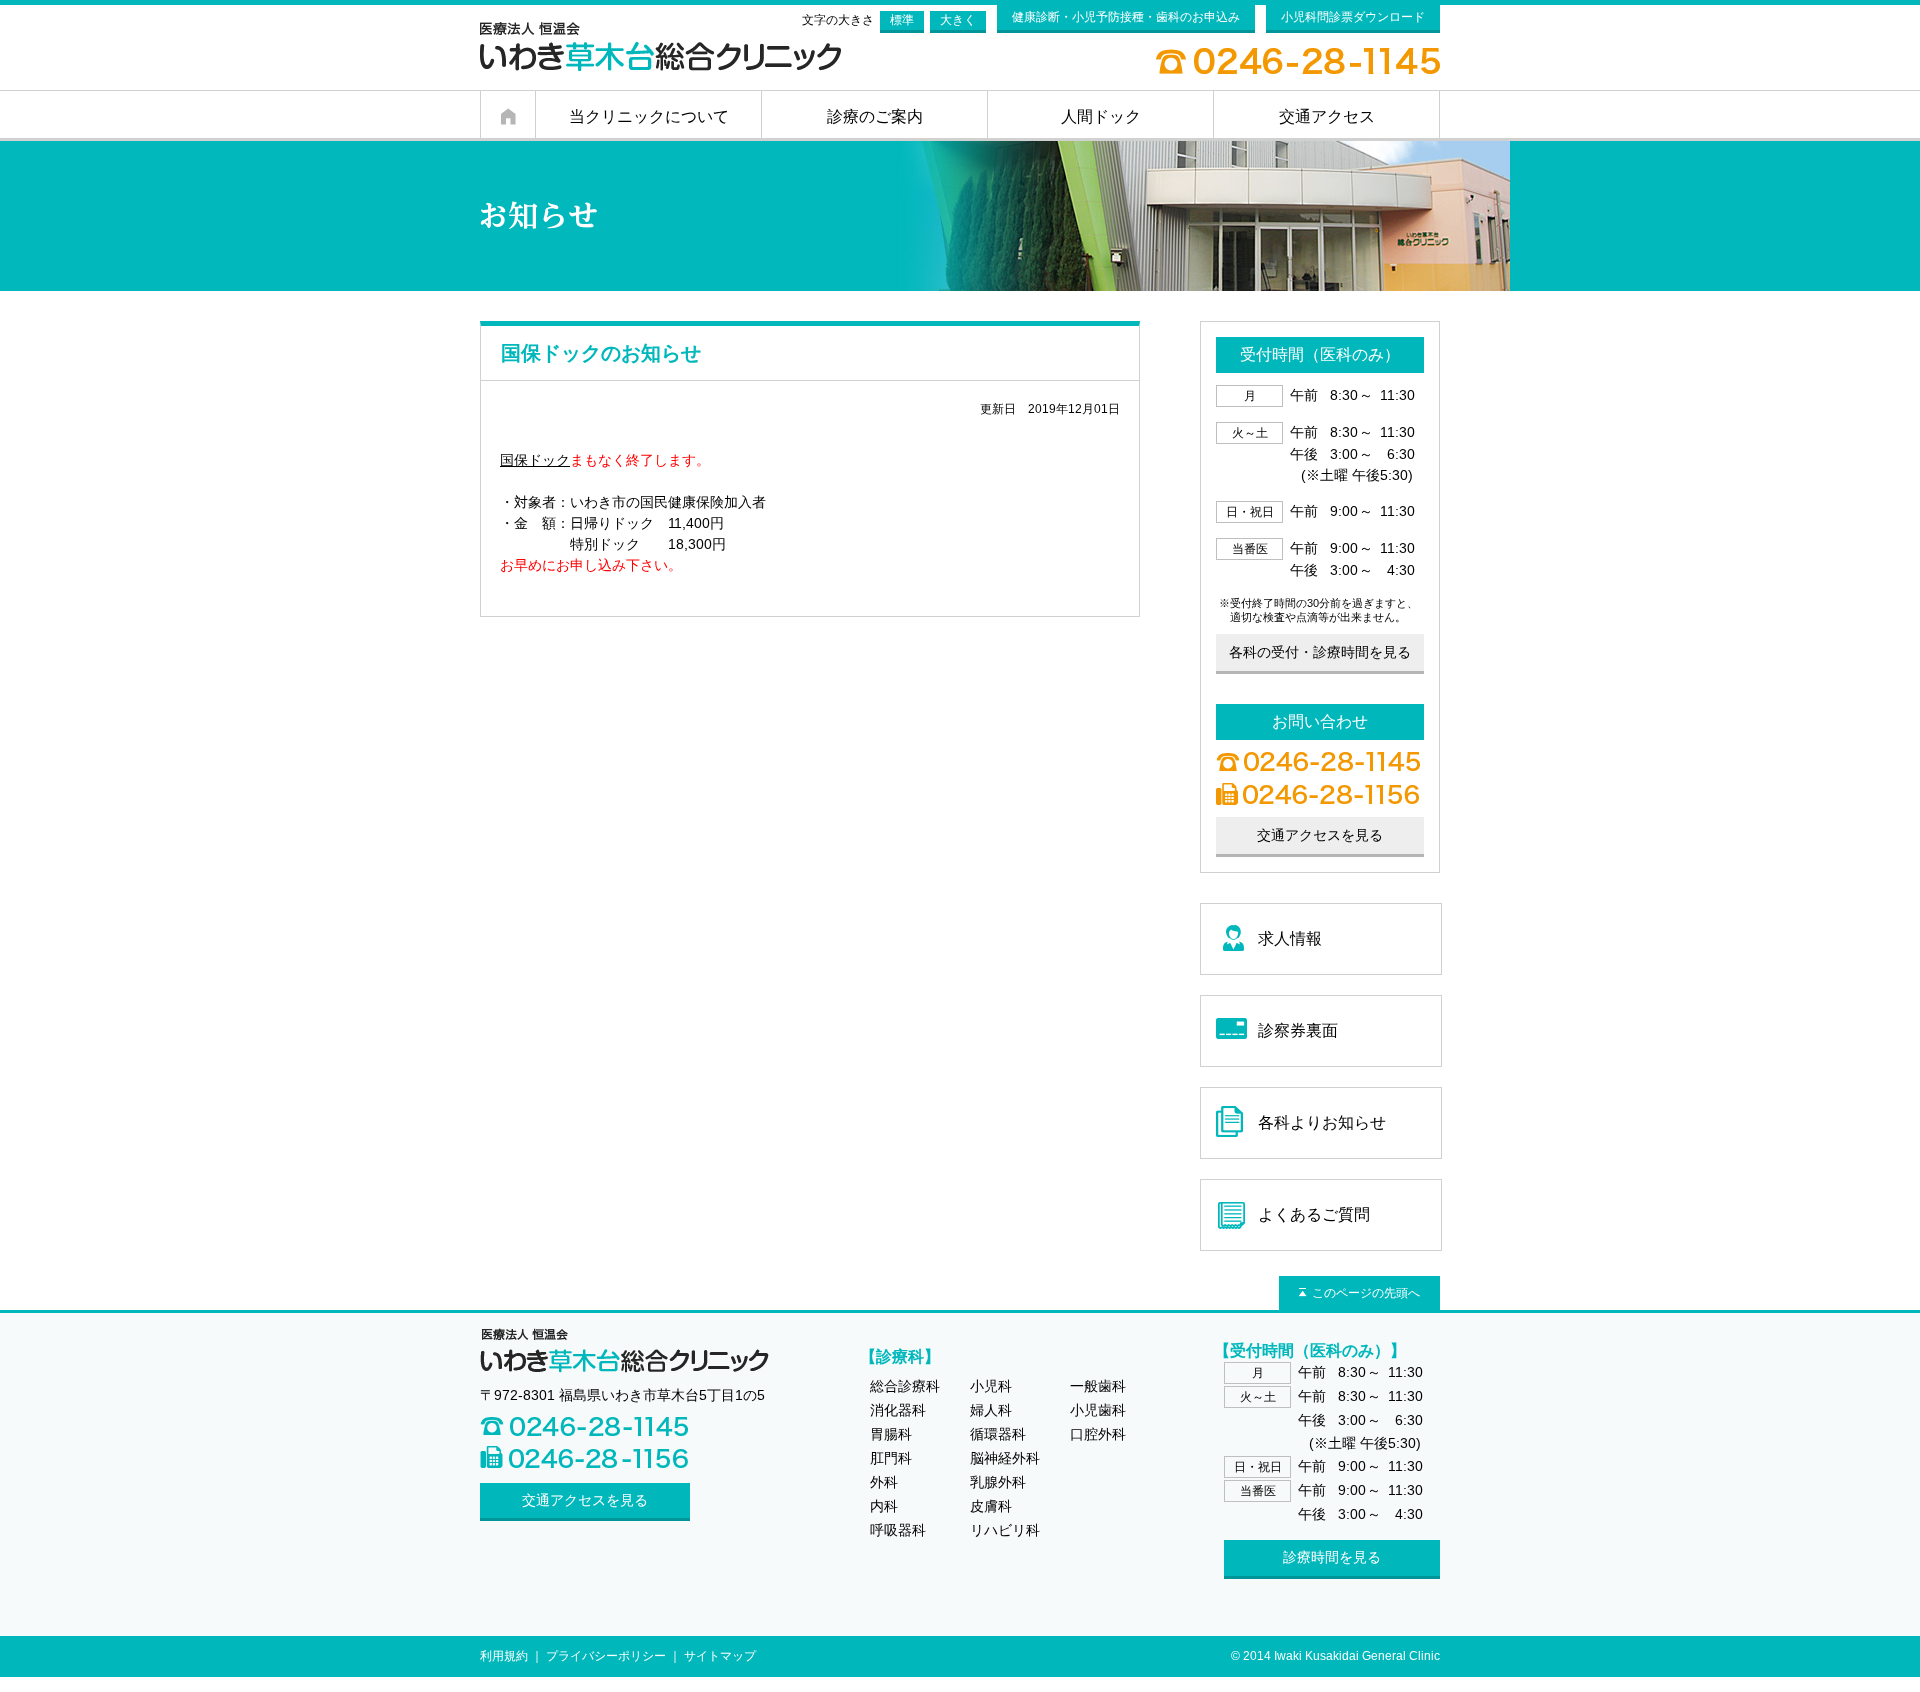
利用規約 (504, 1656)
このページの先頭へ (1366, 1293)
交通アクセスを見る (585, 1500)
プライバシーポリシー (606, 1656)
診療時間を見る (1332, 1557)
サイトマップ (720, 1656)
